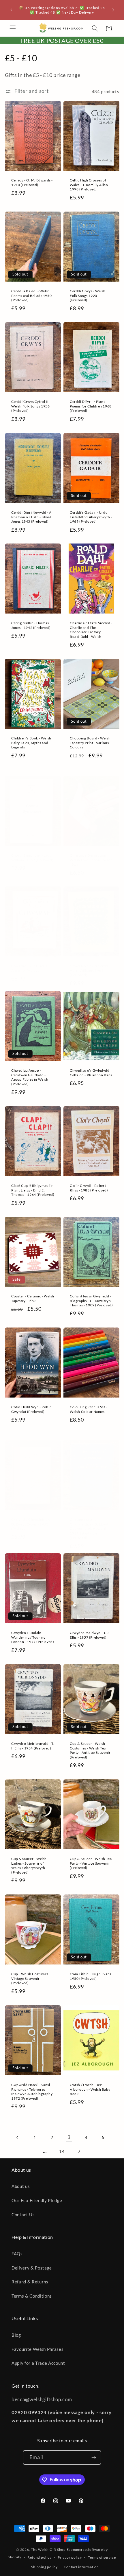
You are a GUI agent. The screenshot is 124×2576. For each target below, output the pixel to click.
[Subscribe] (94, 2458)
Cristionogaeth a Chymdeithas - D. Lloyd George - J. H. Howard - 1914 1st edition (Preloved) (89, 1528)
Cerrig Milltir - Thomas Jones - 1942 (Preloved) (31, 625)
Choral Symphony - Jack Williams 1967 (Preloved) (32, 858)
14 (62, 2151)
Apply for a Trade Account (38, 2363)
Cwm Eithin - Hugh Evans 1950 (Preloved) (91, 1976)
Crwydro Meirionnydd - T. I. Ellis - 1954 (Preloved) (33, 1746)
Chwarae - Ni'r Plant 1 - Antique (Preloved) (30, 968)
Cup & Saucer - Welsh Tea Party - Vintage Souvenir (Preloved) (91, 1863)
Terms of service (102, 2557)
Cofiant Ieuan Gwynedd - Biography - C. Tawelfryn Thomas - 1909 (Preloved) (91, 1301)
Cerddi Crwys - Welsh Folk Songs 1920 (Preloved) (88, 295)
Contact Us (23, 2215)
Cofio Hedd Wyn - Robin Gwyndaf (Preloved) (31, 1409)
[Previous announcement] (11, 10)
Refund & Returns (30, 2282)
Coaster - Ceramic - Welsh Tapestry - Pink (33, 1299)
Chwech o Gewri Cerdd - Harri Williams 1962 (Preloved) (90, 970)
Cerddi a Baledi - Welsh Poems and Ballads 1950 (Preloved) (31, 295)
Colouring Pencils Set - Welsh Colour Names (89, 1409)
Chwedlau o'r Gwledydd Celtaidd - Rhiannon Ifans (91, 1073)
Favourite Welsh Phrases (37, 2349)
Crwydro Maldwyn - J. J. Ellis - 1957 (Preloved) (90, 1635)
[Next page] (79, 2151)
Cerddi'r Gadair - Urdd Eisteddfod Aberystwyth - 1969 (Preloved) (91, 517)
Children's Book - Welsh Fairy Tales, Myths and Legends (31, 743)
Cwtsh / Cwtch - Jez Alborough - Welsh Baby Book (90, 2089)
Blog (16, 2335)
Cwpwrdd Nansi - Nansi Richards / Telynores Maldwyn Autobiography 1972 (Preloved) (32, 2092)
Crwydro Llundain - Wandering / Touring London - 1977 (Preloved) (33, 1637)
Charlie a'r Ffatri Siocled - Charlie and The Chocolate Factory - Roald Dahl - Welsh (91, 630)
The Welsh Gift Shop (48, 2550)
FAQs (17, 2254)
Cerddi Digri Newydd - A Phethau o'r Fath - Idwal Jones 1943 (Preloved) (31, 517)
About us (21, 2186)
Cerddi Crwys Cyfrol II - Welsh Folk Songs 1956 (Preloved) (31, 406)
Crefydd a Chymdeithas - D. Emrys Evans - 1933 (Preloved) (32, 1524)
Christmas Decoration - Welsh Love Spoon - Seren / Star (91, 860)
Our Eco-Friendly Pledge (37, 2200)
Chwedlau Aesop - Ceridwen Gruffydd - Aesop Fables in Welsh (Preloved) (30, 1077)
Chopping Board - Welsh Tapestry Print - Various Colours (90, 743)
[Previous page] (18, 2137)
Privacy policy (70, 2557)
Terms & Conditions (32, 2296)
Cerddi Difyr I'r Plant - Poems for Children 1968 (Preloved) (91, 406)
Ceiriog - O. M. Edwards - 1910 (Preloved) (32, 182)
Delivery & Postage (32, 2268)
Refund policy (39, 2557)
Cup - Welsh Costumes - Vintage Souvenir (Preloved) (31, 1978)
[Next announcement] (113, 10)
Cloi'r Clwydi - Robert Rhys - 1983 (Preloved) (89, 1188)
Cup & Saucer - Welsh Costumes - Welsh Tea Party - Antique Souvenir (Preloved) (90, 1750)
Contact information (81, 2567)
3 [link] (69, 2137)
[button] (13, 28)
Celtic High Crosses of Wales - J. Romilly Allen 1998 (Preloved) (89, 185)
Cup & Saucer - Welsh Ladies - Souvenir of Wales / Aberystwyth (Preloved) (29, 1866)
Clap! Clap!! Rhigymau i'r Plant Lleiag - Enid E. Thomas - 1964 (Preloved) (33, 1190)
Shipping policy (44, 2567)
